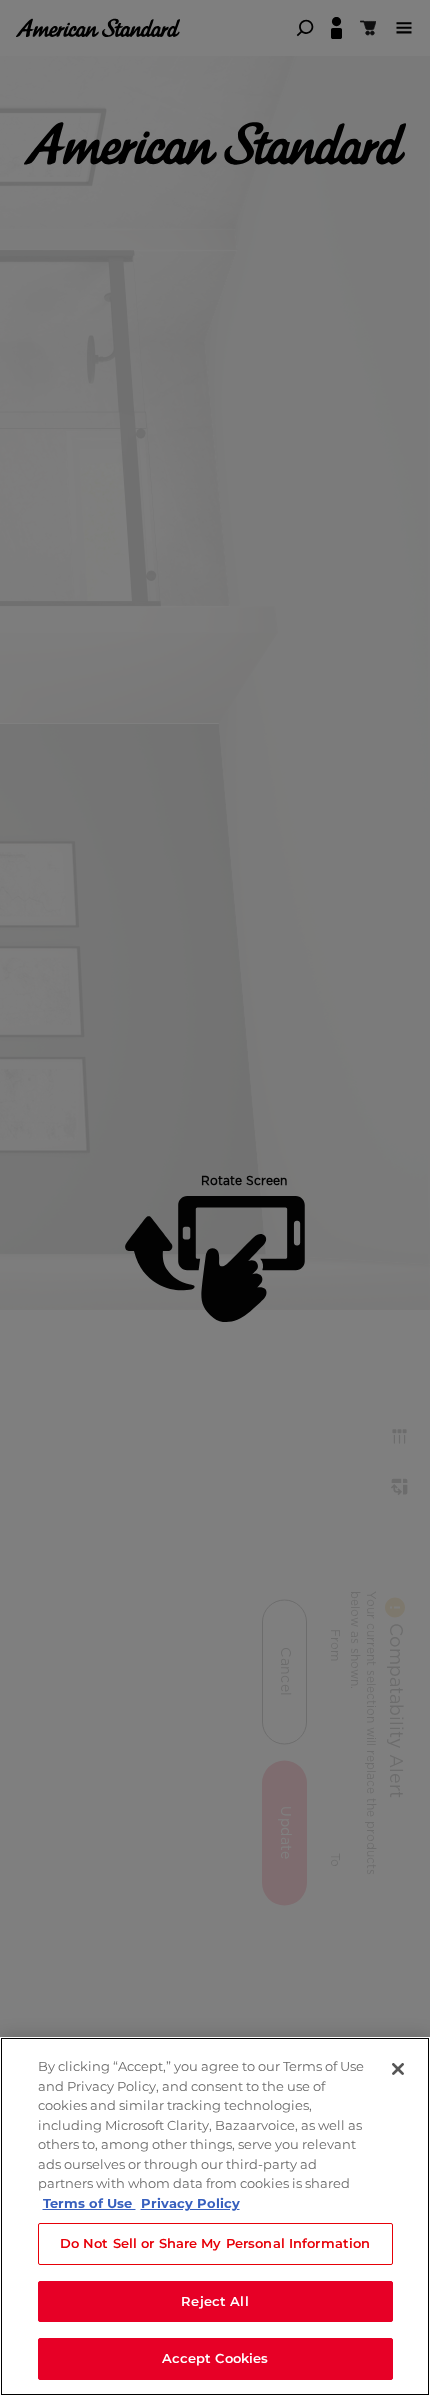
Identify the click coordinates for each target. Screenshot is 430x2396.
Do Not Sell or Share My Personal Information (215, 2243)
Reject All (214, 2301)
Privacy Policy (190, 2203)
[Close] (398, 2069)
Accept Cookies (215, 2358)
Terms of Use (89, 2203)
